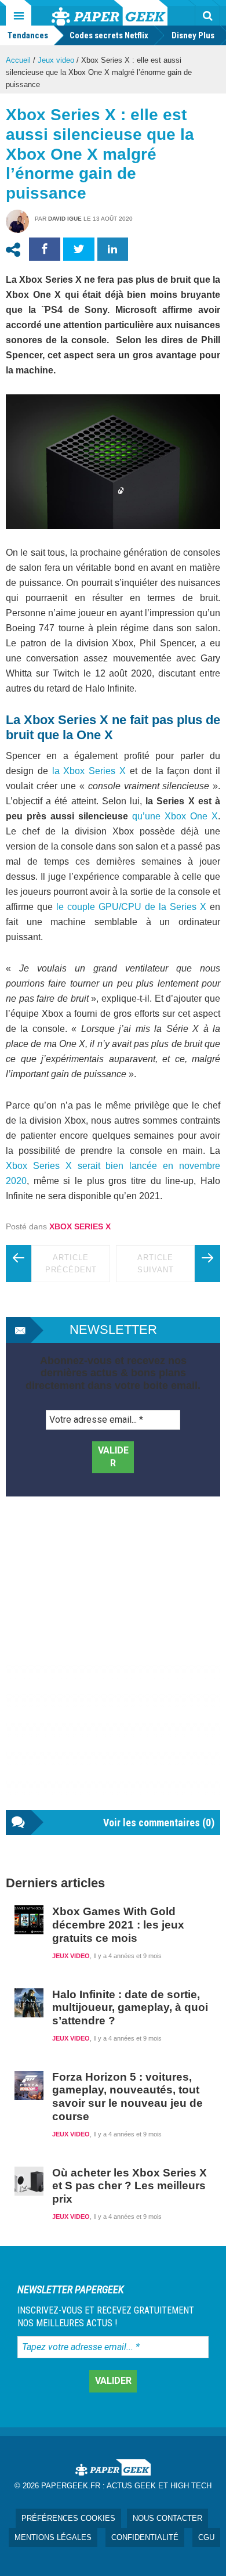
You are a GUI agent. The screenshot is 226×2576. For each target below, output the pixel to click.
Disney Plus (193, 35)
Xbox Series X (80, 1226)
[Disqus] (113, 1665)
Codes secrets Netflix (109, 35)
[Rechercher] (207, 16)
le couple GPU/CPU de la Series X (131, 907)
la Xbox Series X (89, 771)
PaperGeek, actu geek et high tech (110, 13)
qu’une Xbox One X (175, 816)
